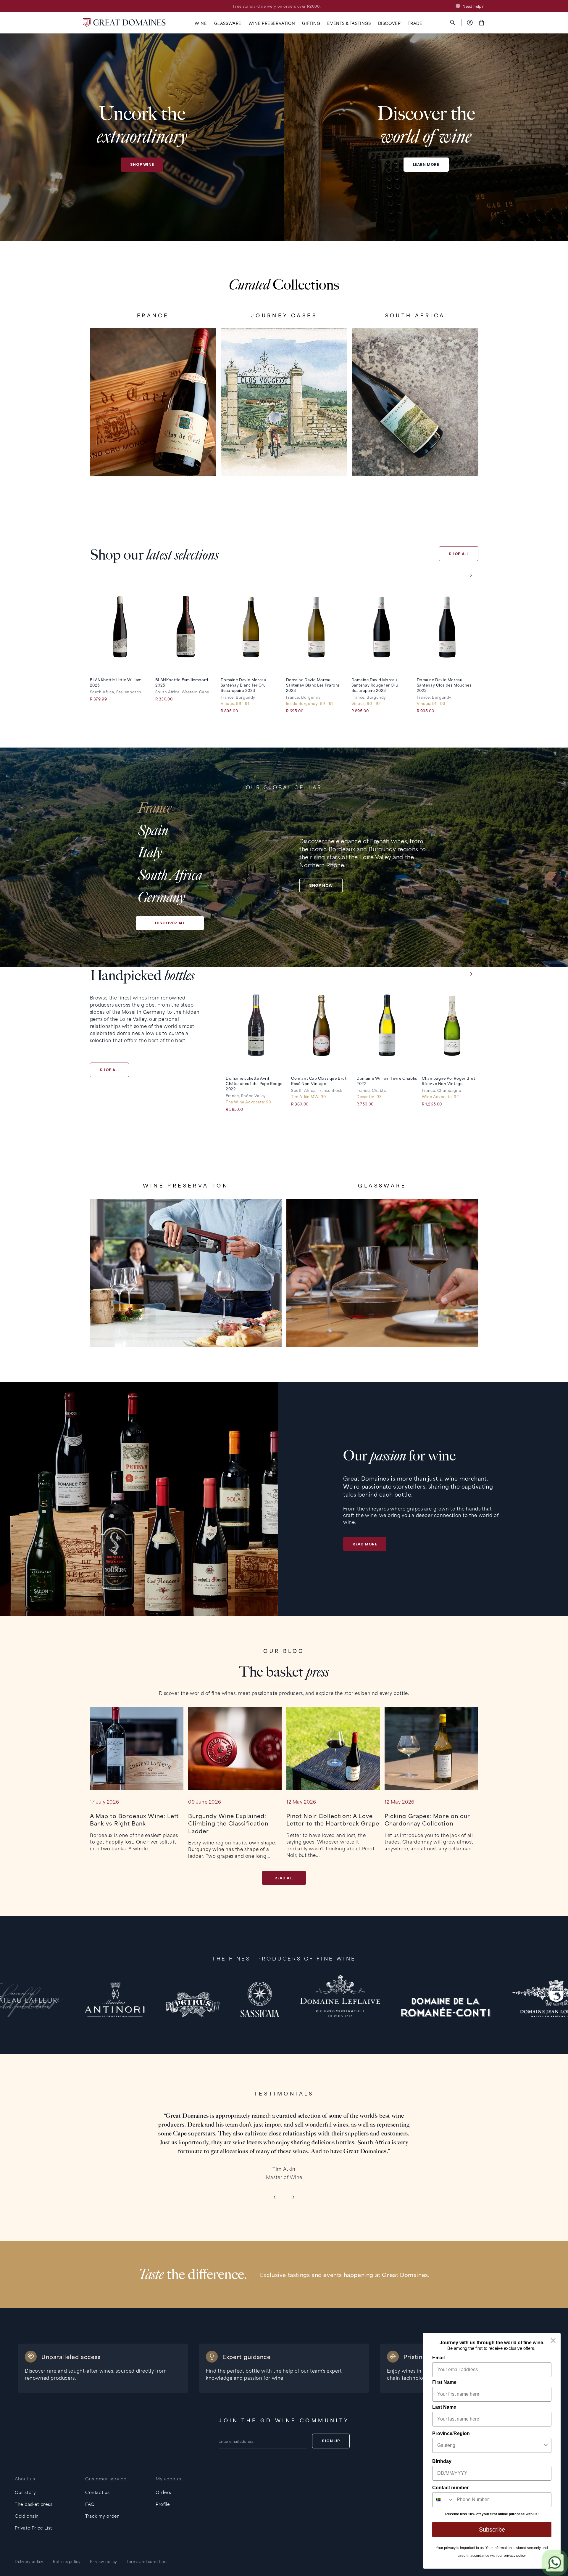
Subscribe (492, 2530)
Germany (161, 897)
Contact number (450, 2488)
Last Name (444, 2407)
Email (438, 2358)
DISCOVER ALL (170, 923)
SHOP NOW (321, 885)
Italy (150, 853)
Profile (163, 2504)
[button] (201, 23)
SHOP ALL (459, 554)
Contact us (97, 2492)
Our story (25, 2492)
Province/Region (451, 2433)
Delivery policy (29, 2561)
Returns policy (67, 2561)
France (155, 808)
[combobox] (490, 2445)
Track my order (102, 2516)
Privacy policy (103, 2561)
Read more (365, 1544)
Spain (153, 831)
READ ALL (284, 1878)
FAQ (90, 2504)
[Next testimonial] (294, 2198)
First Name (444, 2382)
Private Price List (33, 2528)
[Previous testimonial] (274, 2198)
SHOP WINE (142, 164)
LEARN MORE (426, 164)
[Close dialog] (553, 2340)
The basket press (34, 2504)
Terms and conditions (148, 2561)
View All (153, 457)
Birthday (442, 2461)
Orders (163, 2492)
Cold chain (27, 2516)
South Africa (170, 875)
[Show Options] (546, 2445)
